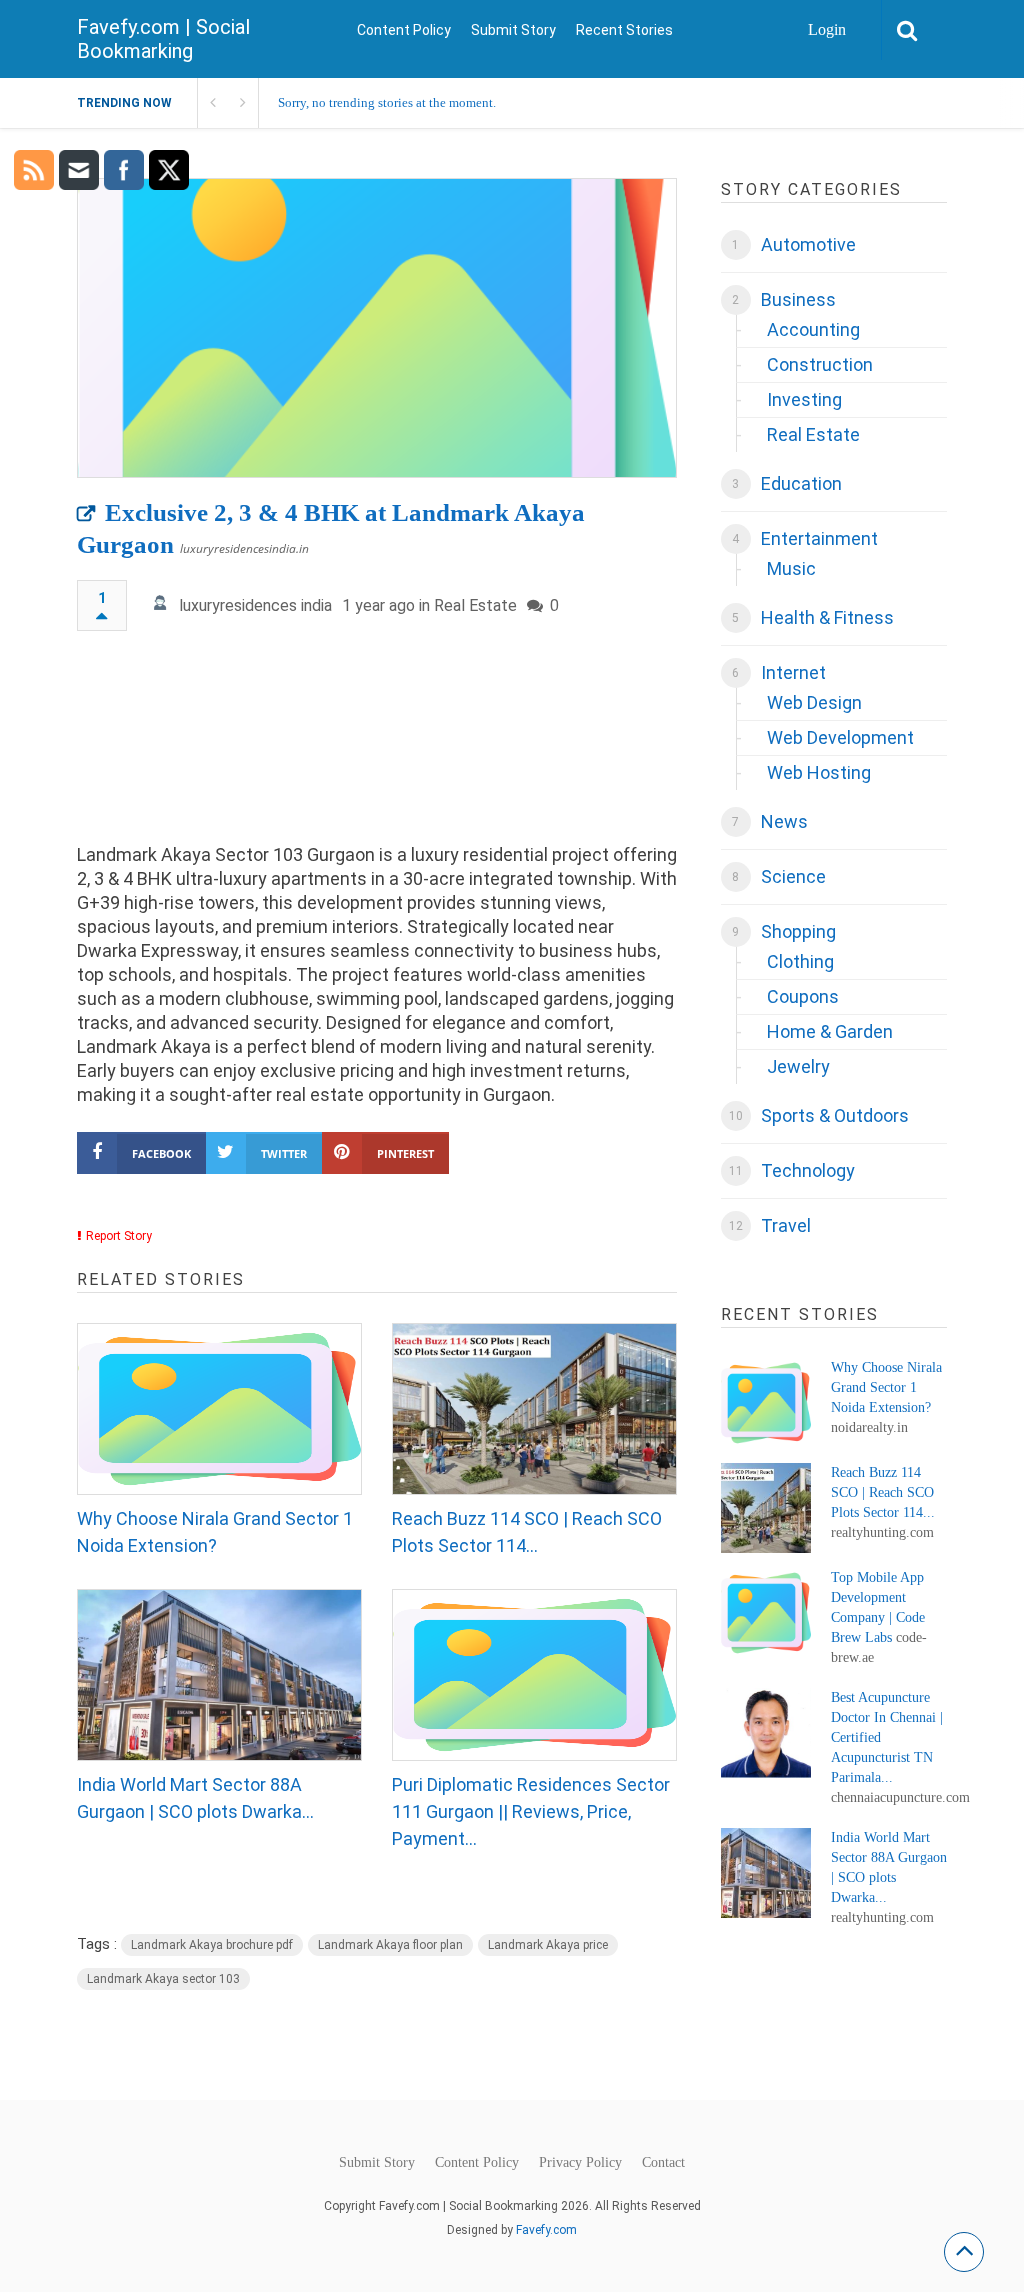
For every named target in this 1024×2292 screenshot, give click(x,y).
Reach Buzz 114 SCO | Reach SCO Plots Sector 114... (527, 1532)
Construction (820, 364)
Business (798, 299)
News (784, 821)
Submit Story (513, 30)
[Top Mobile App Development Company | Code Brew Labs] (766, 1613)
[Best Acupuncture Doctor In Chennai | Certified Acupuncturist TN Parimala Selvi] (766, 1733)
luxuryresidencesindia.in (244, 548)
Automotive (808, 244)
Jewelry (798, 1066)
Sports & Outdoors (835, 1115)
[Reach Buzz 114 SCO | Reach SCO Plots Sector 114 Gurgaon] (534, 1409)
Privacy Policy (580, 2163)
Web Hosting (819, 772)
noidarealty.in (869, 1427)
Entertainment (819, 538)
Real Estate (475, 605)
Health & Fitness (827, 617)
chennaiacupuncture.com (900, 1797)
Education (801, 483)
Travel (786, 1225)
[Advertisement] (377, 746)
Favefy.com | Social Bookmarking (163, 39)
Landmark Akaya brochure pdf (212, 1945)
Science (793, 876)
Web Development (840, 737)
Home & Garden (830, 1031)
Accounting (813, 329)
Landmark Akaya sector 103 (163, 1979)
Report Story (119, 1236)
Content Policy (404, 30)
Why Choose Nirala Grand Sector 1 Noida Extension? (215, 1532)
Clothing (800, 961)
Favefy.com (546, 2230)
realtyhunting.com (882, 1532)
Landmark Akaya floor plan (390, 1945)
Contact (663, 2163)
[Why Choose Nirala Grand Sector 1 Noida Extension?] (219, 1409)
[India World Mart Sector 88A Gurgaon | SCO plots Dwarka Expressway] (219, 1675)
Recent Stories (624, 30)
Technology (808, 1170)
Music (791, 568)
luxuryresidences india (255, 605)
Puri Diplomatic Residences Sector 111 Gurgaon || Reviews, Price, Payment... (531, 1811)
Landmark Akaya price (548, 1945)
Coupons (803, 996)
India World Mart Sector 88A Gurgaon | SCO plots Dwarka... (195, 1798)
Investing (804, 399)
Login (827, 29)
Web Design (814, 702)
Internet (793, 672)
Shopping (798, 931)
